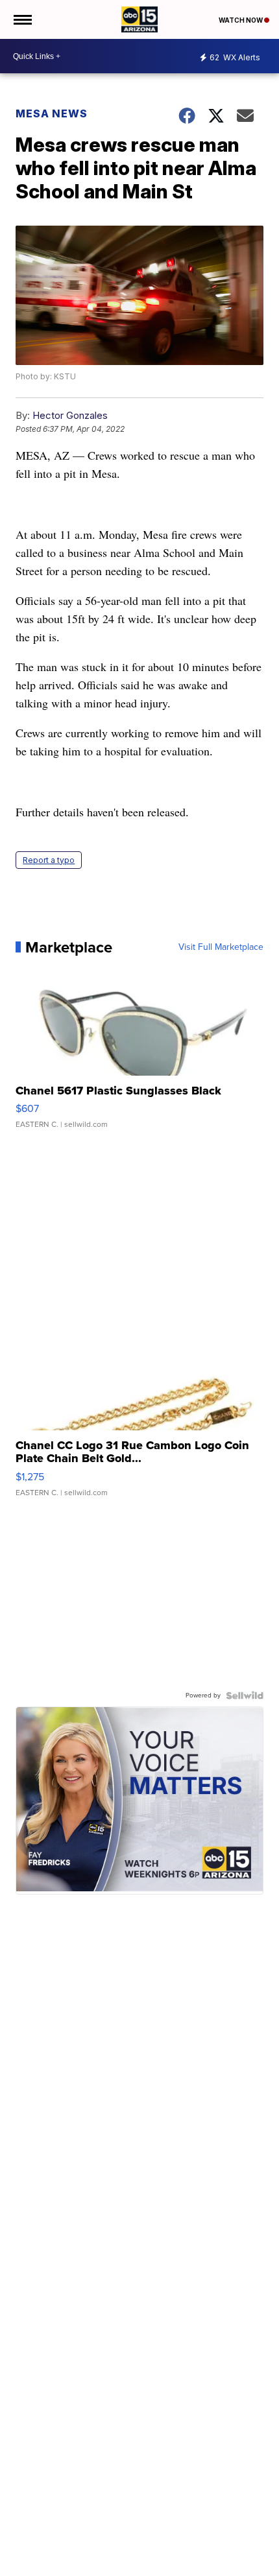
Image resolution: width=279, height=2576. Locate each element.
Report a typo (49, 860)
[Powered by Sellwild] (245, 1696)
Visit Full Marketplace (221, 947)
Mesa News (52, 113)
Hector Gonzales (70, 415)
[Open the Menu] (22, 19)
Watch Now (241, 20)
